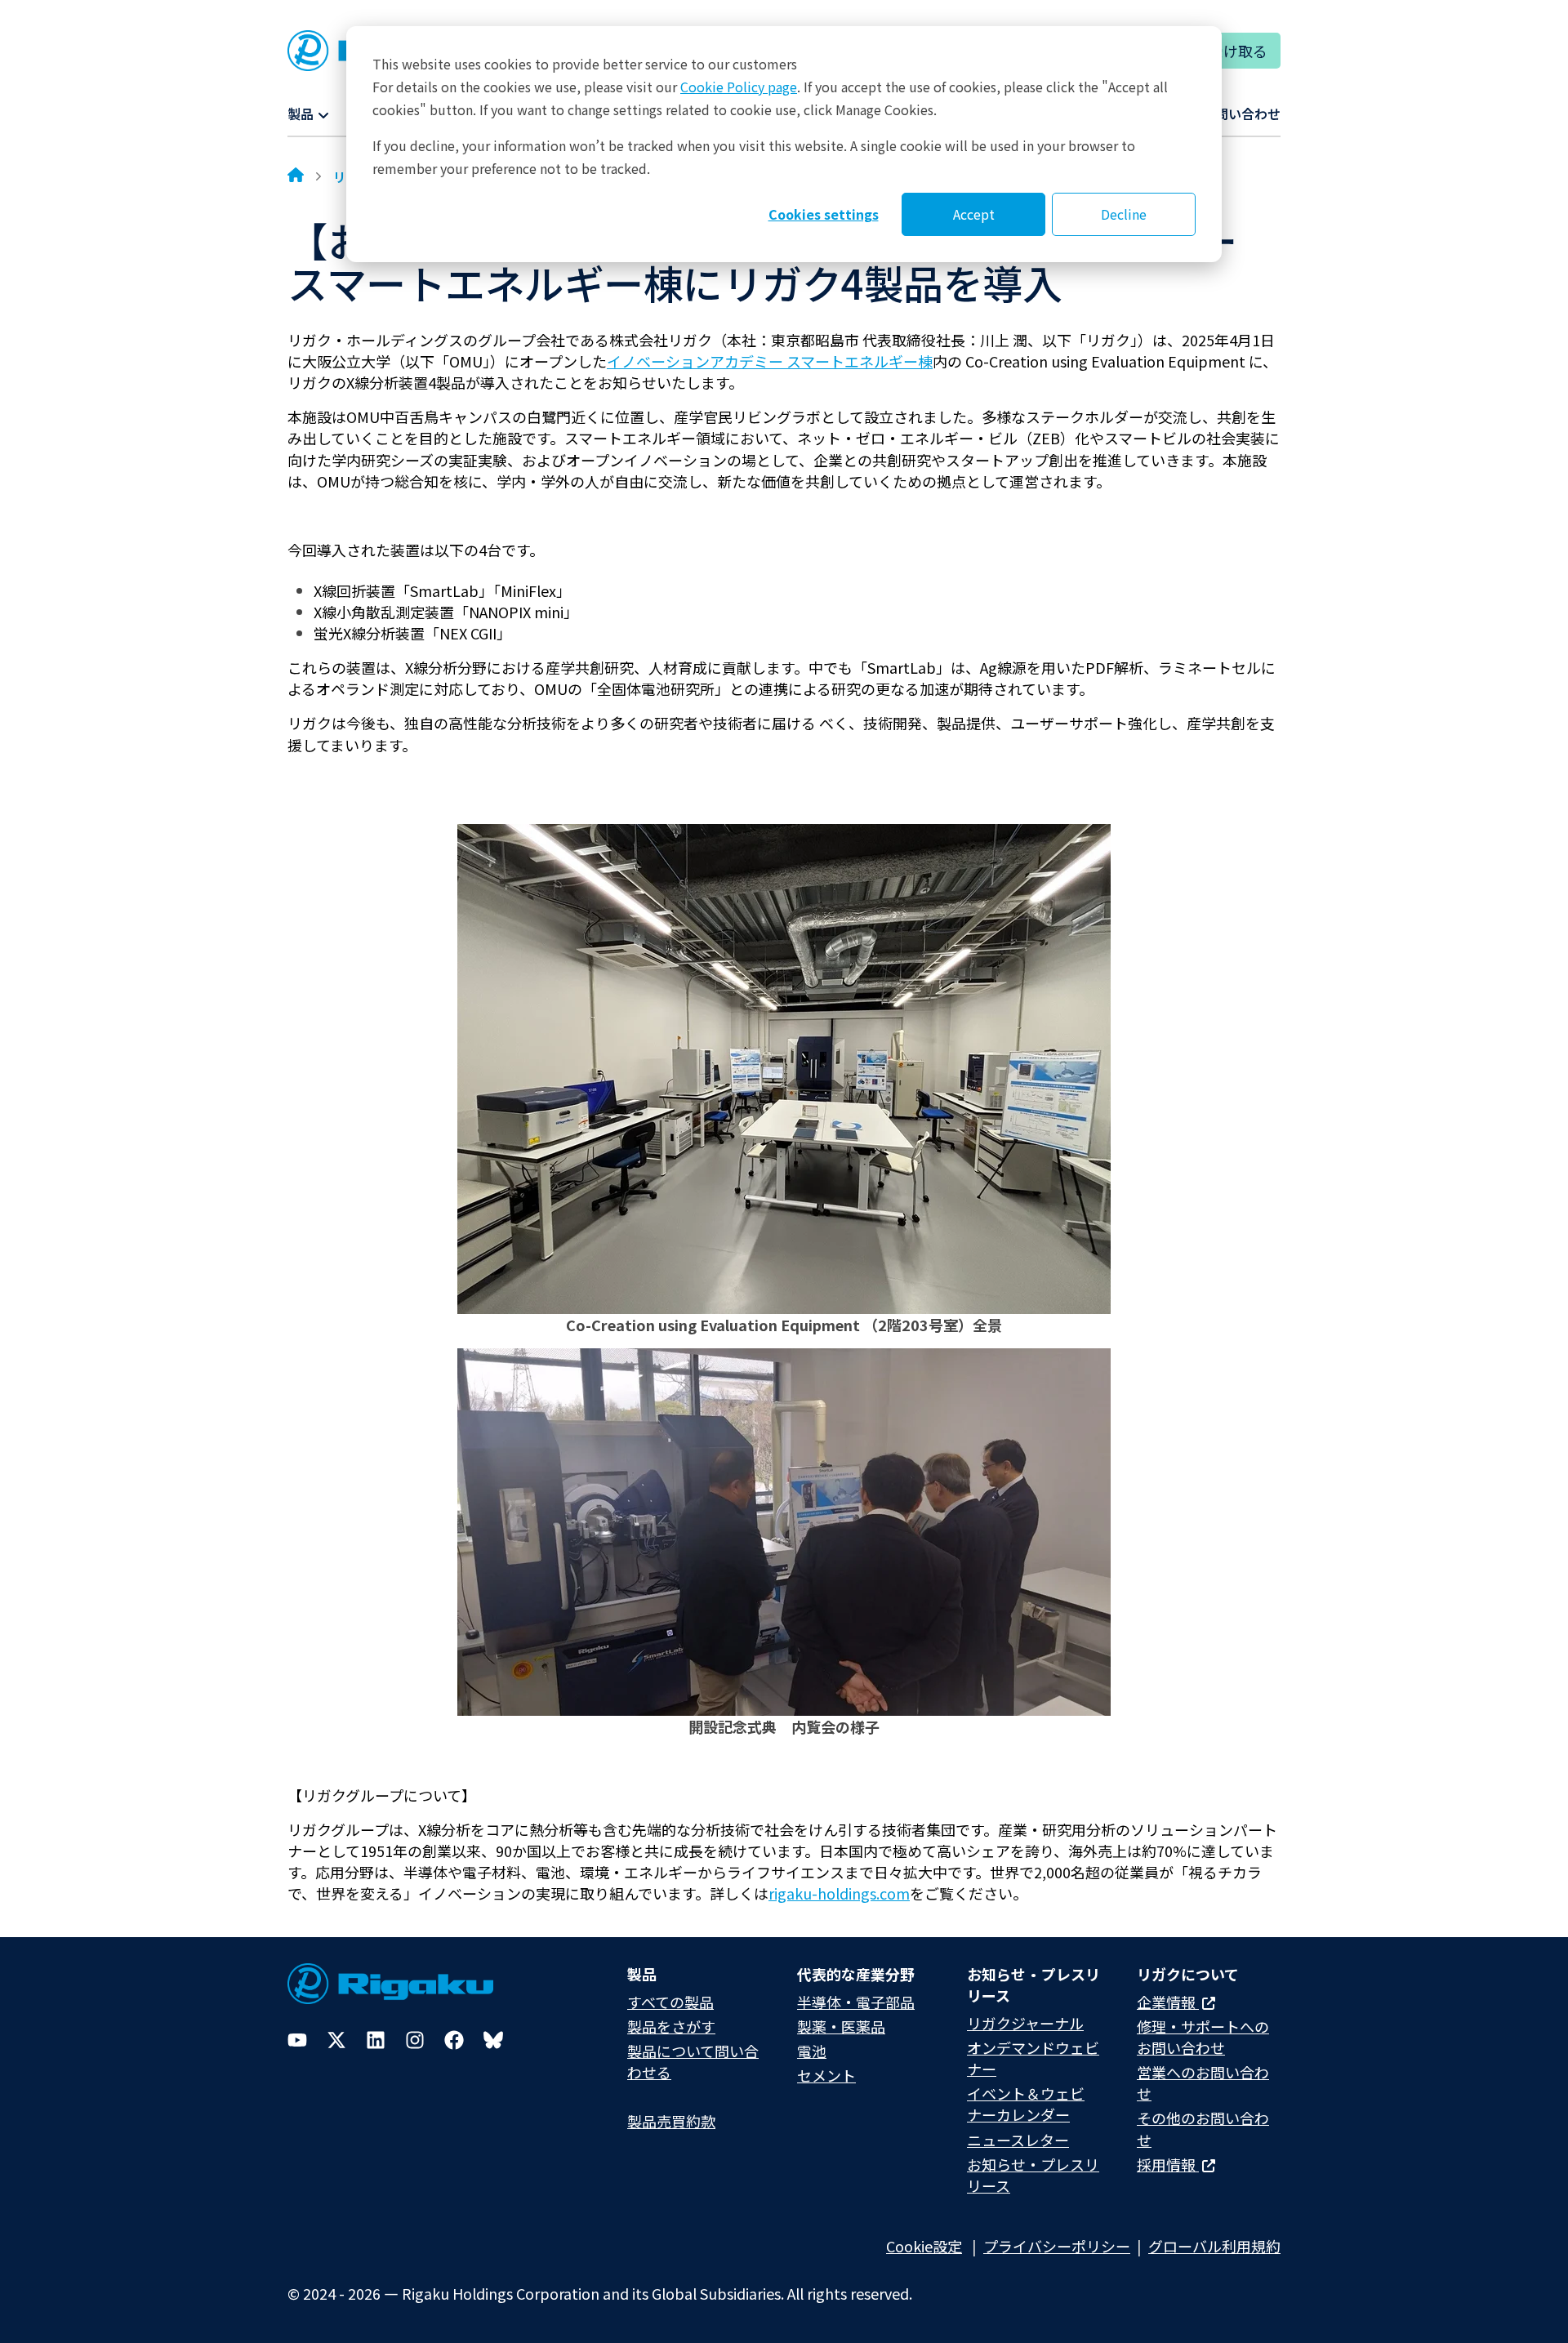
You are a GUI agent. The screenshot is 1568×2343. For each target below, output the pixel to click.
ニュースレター (1018, 2140)
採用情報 (1168, 2164)
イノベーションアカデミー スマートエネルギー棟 (770, 361)
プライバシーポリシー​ (1057, 2246)
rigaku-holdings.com (839, 1893)
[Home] (296, 176)
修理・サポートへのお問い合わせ (1203, 2037)
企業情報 (1168, 2002)
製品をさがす (671, 2026)
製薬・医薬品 (841, 2026)
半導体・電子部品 (856, 2002)
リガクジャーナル (1025, 2023)
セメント (826, 2075)
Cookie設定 (924, 2246)
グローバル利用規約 (1214, 2246)
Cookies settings (824, 214)
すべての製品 (670, 2002)
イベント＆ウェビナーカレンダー (1026, 2104)
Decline (1124, 214)
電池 (812, 2051)
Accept (974, 214)
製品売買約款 (671, 2121)
